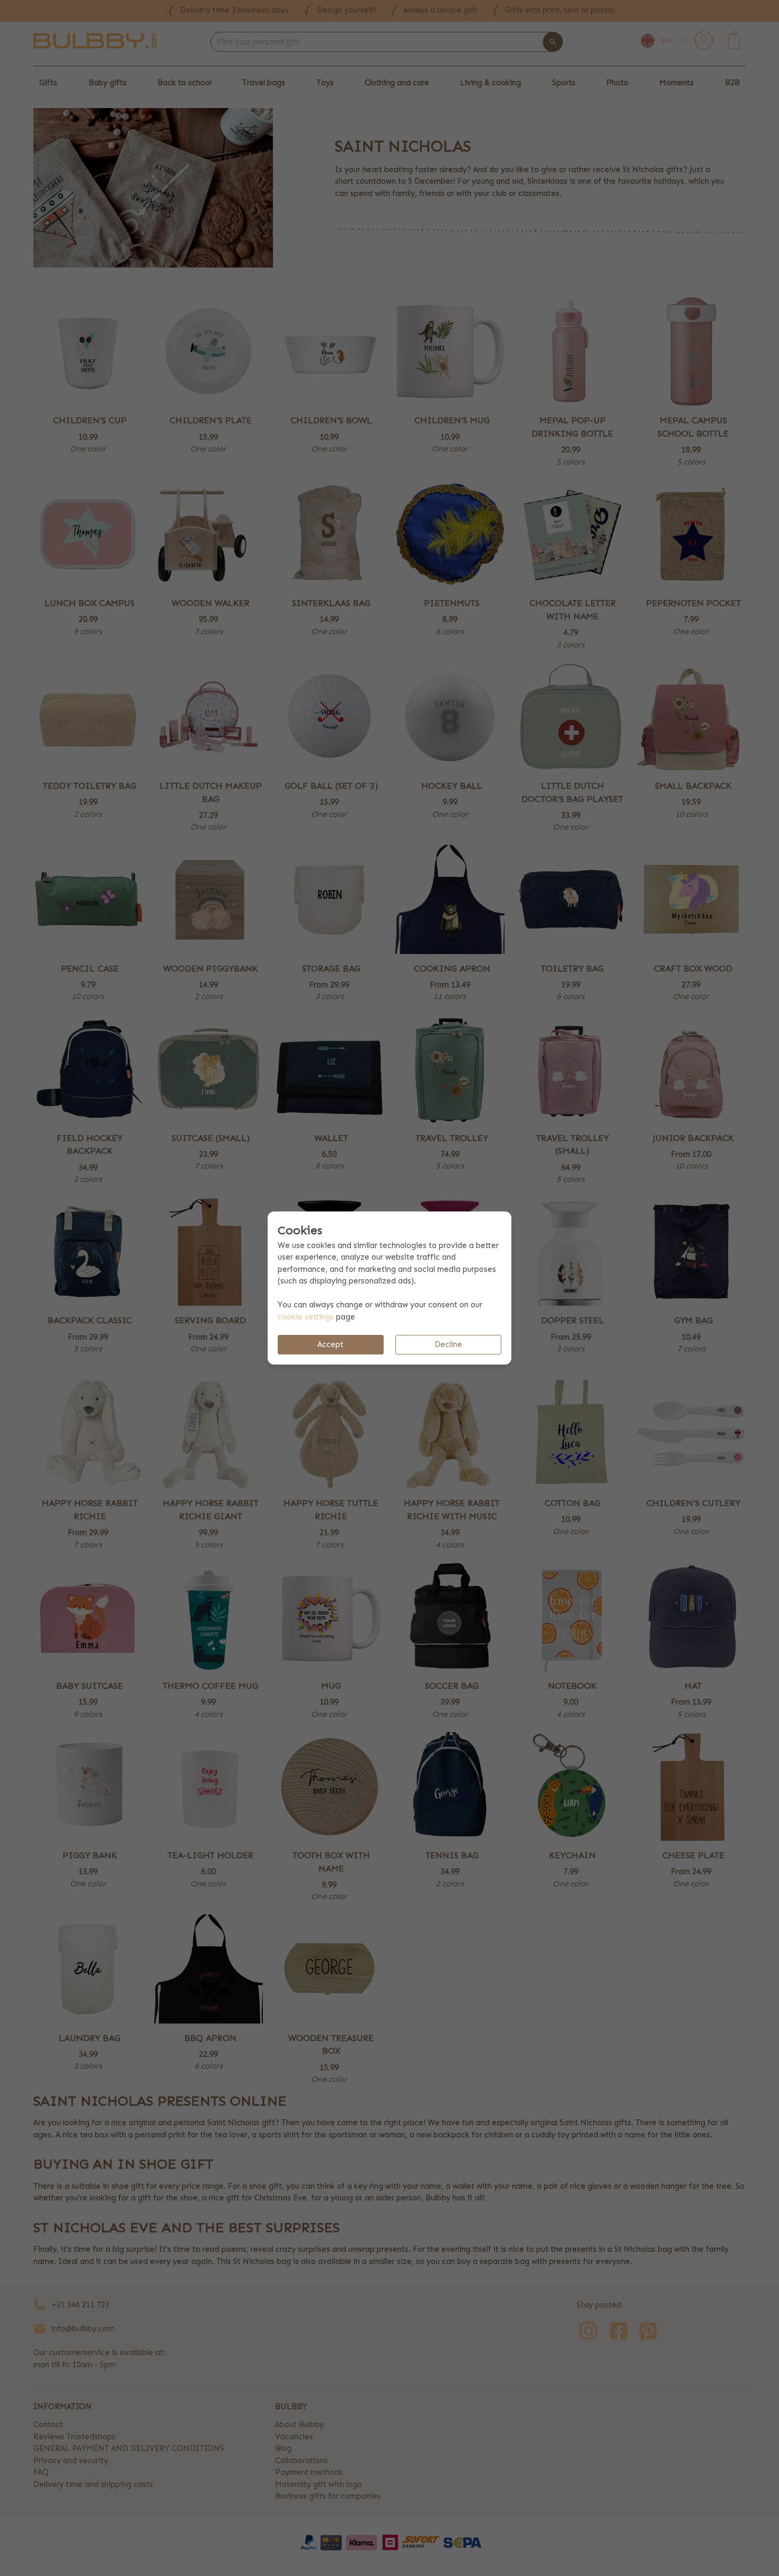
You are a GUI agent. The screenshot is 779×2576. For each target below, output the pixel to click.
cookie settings (306, 1317)
